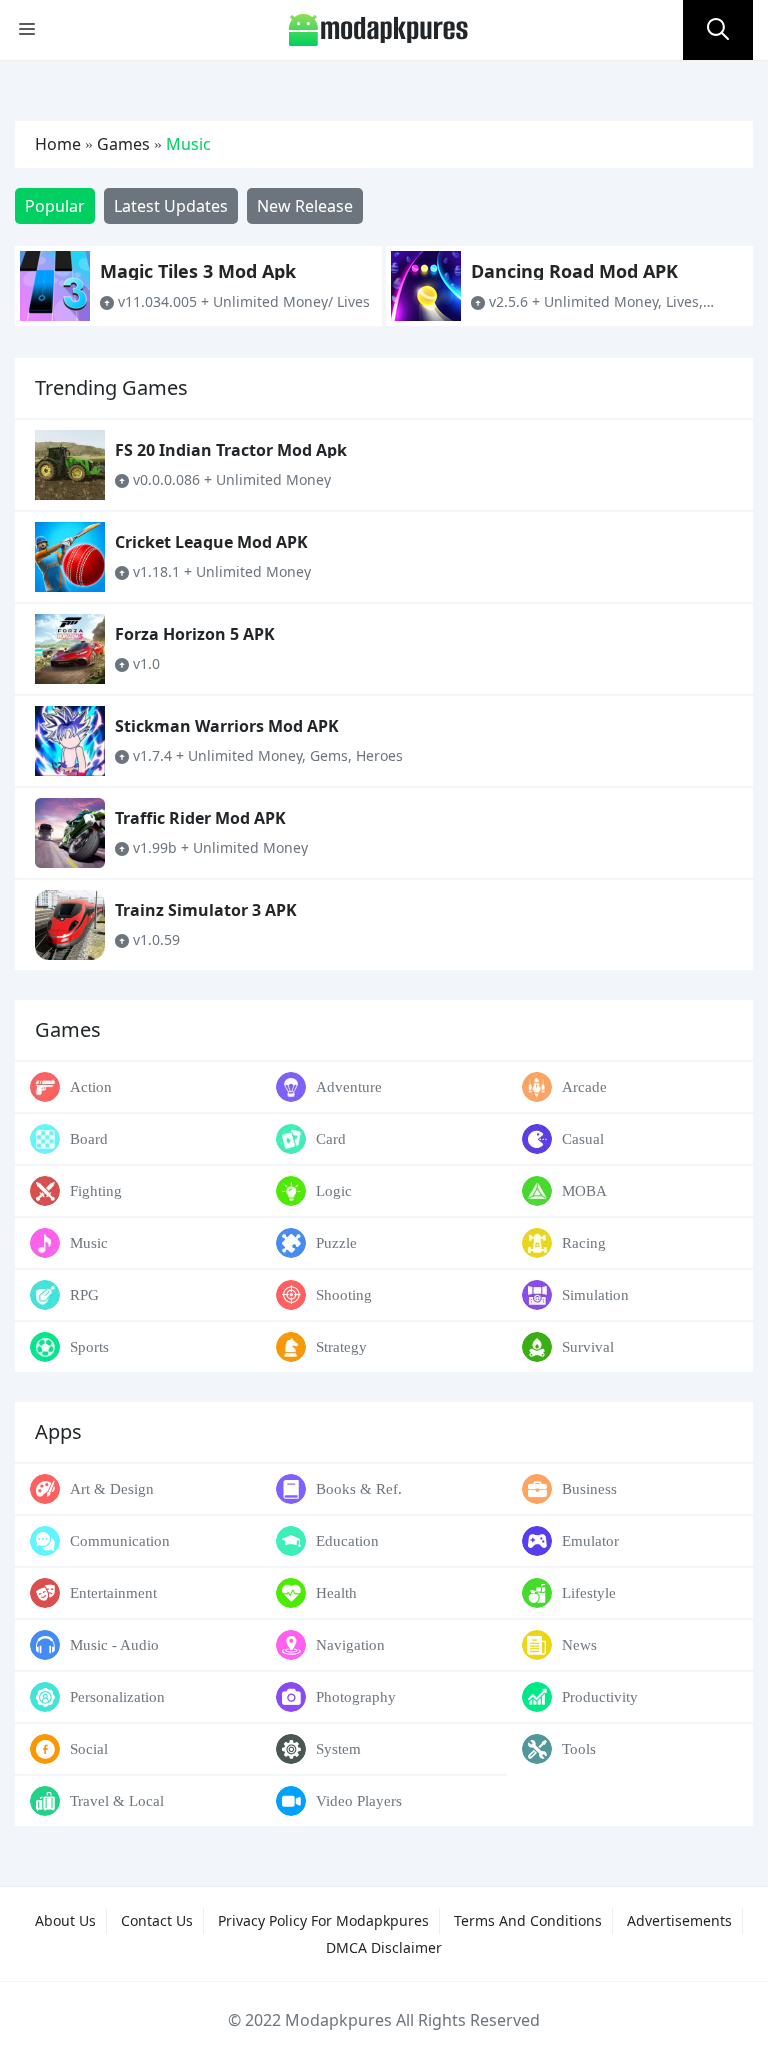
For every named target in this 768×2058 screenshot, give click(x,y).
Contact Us (157, 1920)
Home (58, 144)
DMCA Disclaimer (384, 1947)
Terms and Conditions (528, 1920)
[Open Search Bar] (718, 30)
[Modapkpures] (379, 28)
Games (123, 144)
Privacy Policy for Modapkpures (323, 1920)
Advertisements (679, 1920)
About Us (65, 1920)
